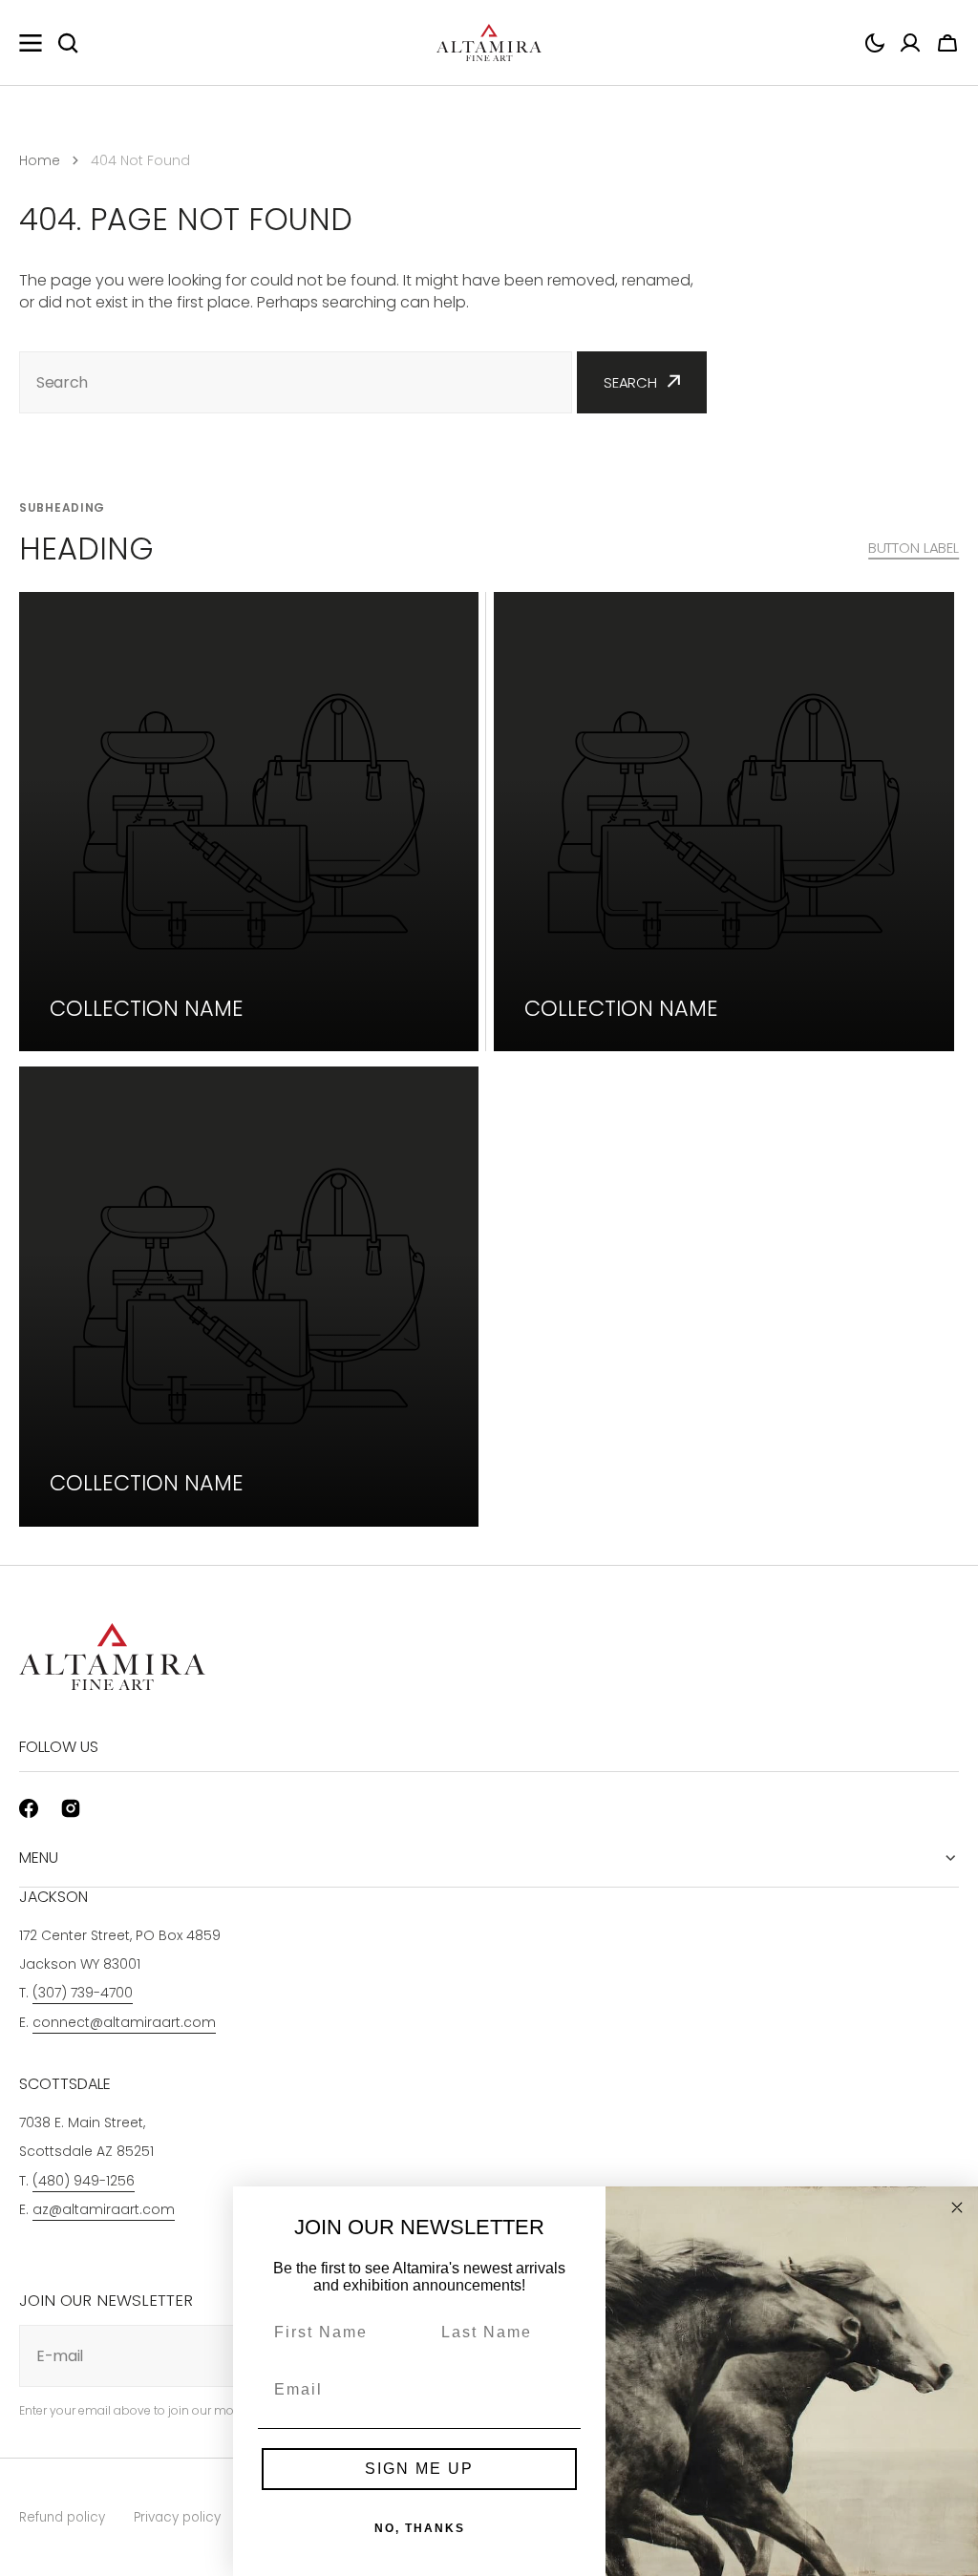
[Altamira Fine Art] (489, 43)
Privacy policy (177, 2517)
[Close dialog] (957, 2207)
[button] (875, 43)
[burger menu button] (31, 43)
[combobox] (296, 382)
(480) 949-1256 (84, 2181)
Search (630, 382)
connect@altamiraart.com (124, 2022)
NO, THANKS (420, 2528)
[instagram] (71, 1808)
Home (40, 160)
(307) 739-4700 (83, 1993)
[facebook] (29, 1808)
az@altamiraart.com (104, 2209)
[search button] (68, 43)
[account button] (910, 43)
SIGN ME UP (419, 2469)
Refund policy (62, 2517)
